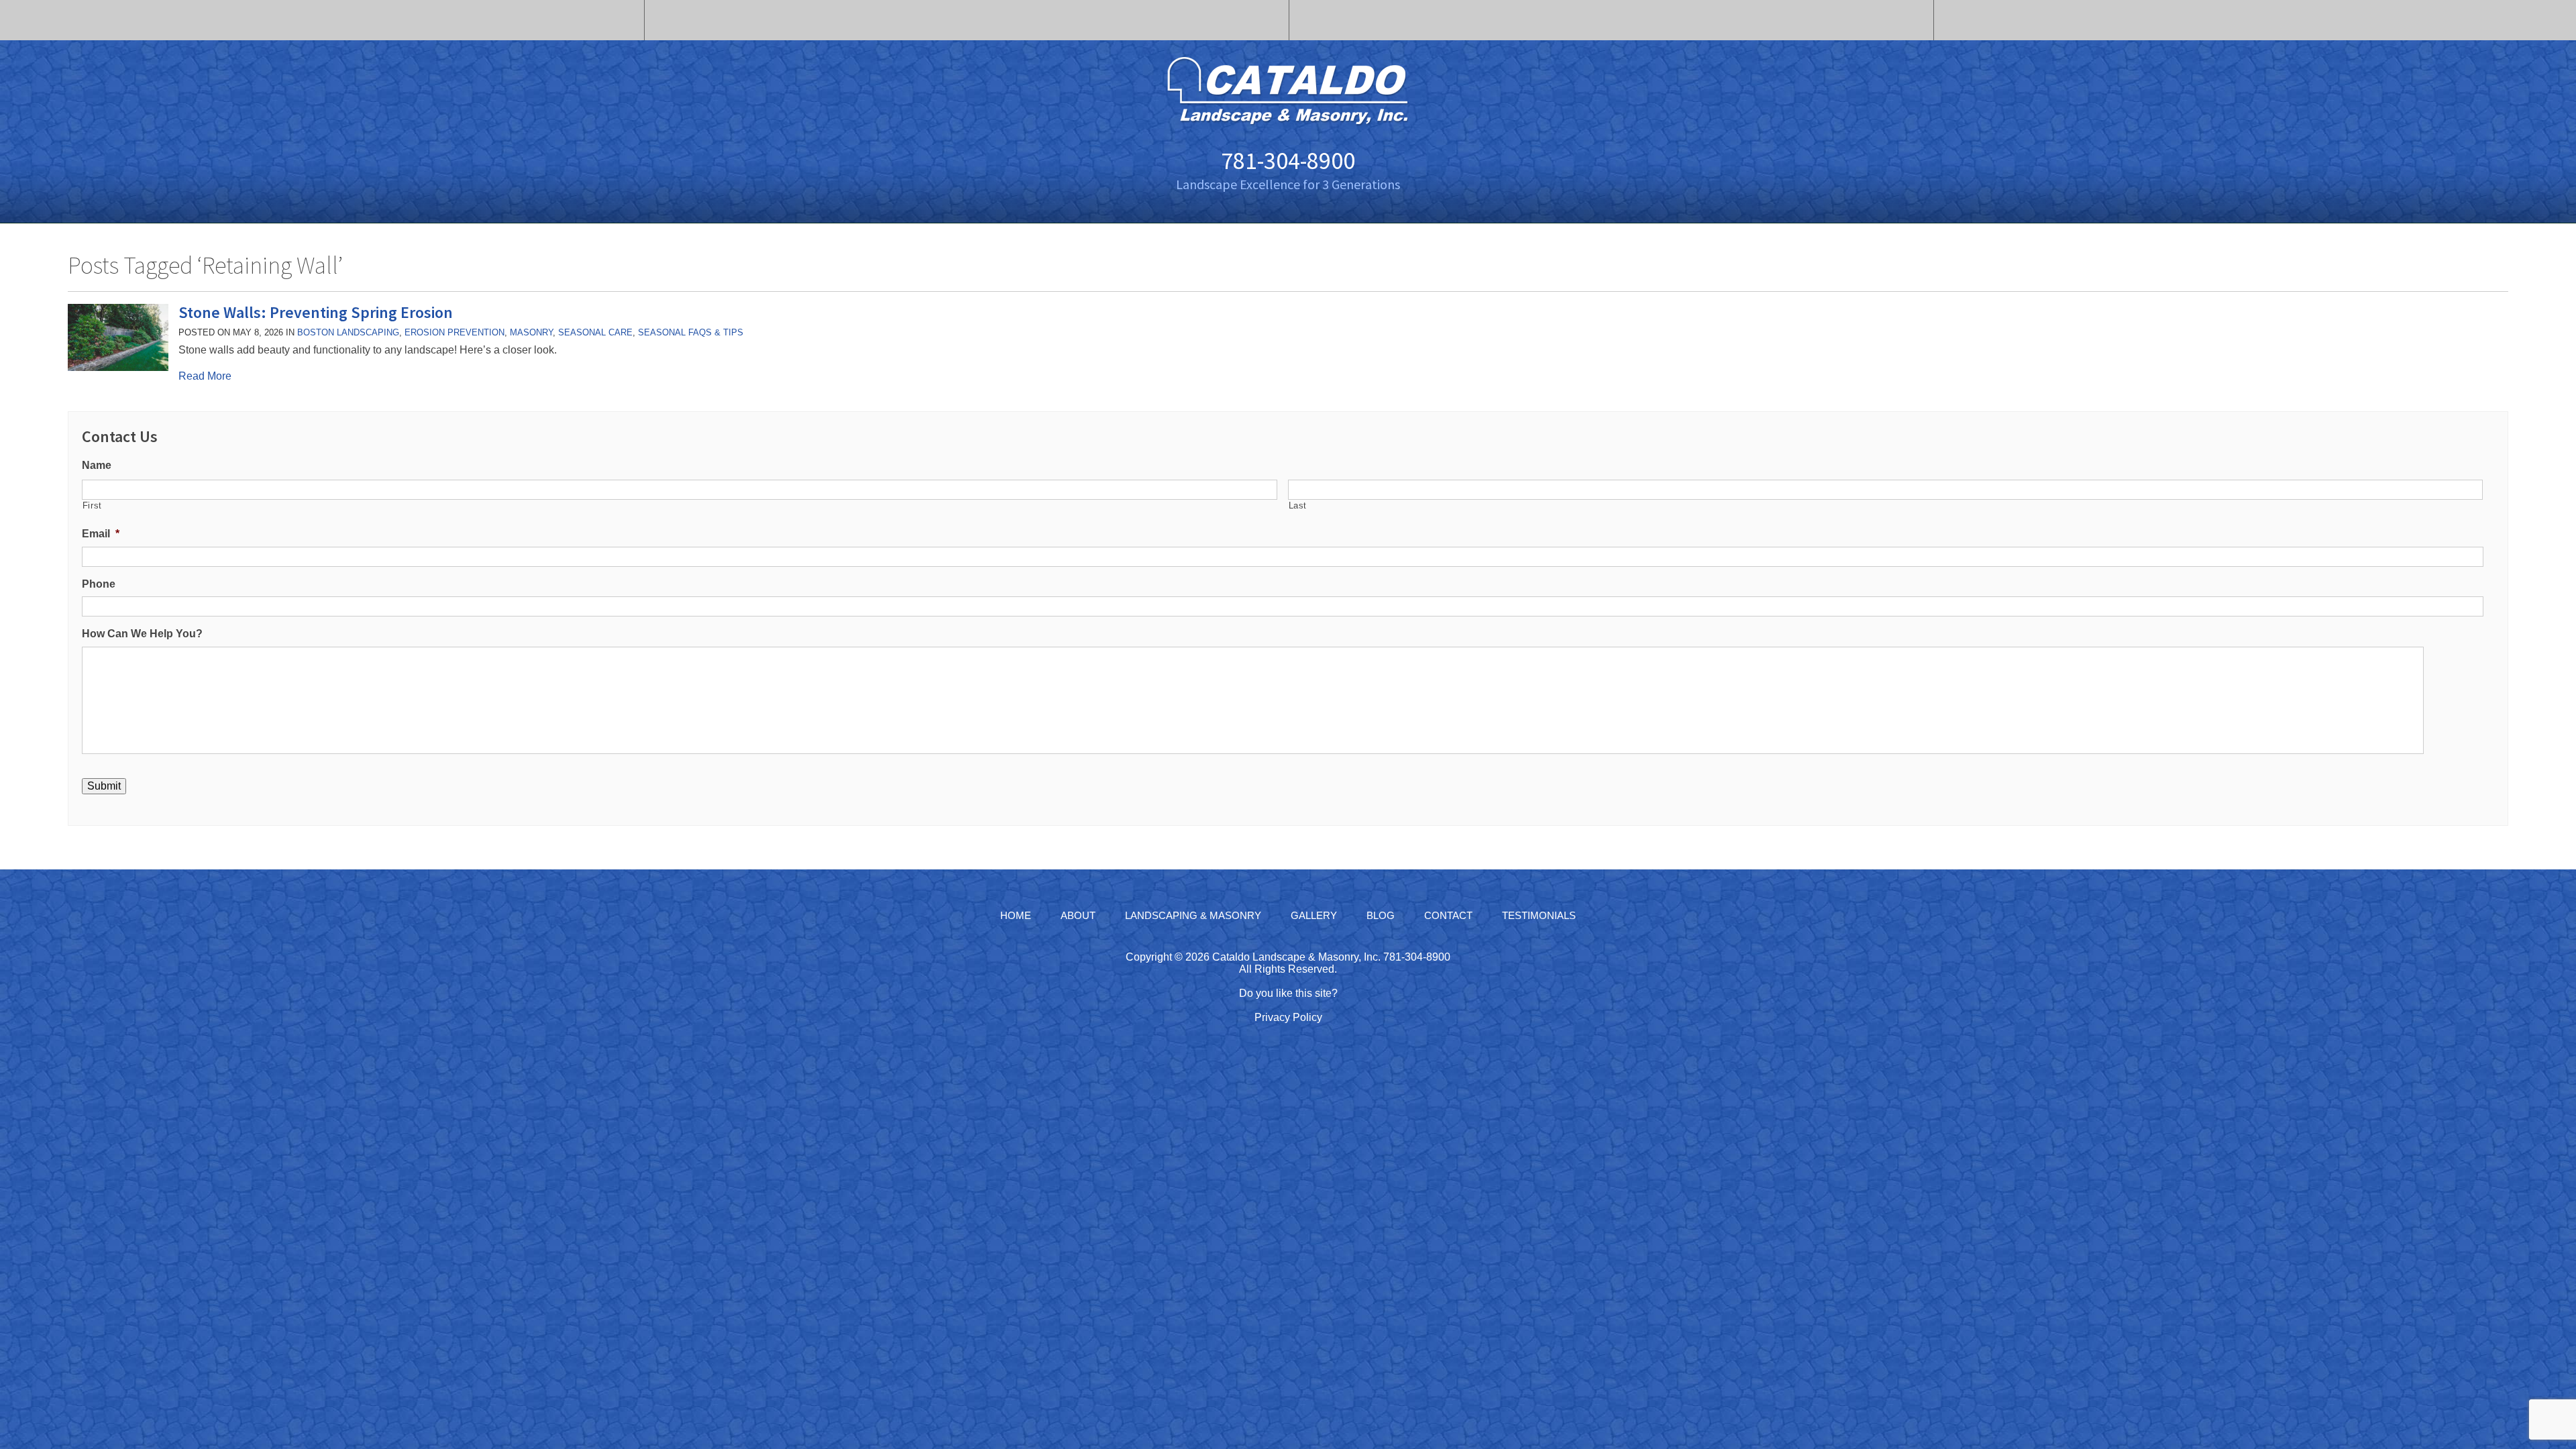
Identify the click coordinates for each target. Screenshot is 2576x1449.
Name (97, 465)
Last (1298, 505)
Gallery (1314, 915)
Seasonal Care (595, 332)
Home (1016, 915)
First (92, 505)
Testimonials (1539, 915)
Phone (99, 584)
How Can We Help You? (142, 634)
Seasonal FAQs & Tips (691, 332)
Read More (205, 376)
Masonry (531, 332)
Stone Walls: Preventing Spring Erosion (316, 312)
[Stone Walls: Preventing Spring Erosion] (118, 367)
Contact (1448, 915)
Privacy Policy (1288, 1017)
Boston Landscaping (348, 332)
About (1078, 915)
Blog (1381, 915)
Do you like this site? (1288, 993)
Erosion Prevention (454, 332)
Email (101, 534)
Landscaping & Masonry (1193, 915)
